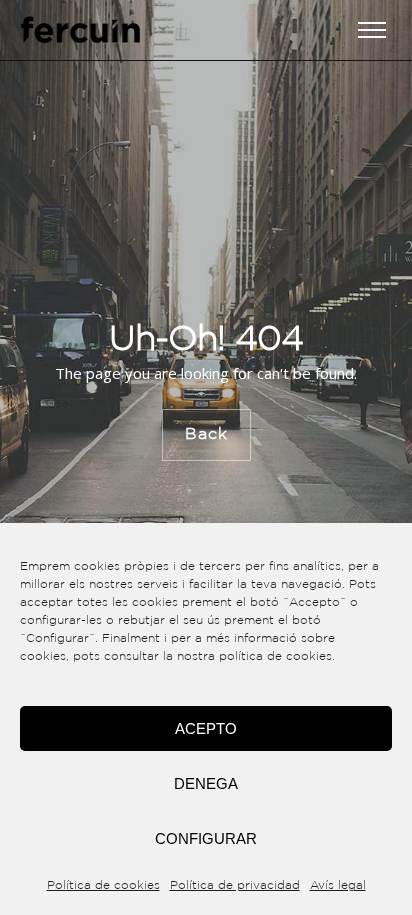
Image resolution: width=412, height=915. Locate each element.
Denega (206, 783)
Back (206, 433)
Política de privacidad (235, 885)
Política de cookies (103, 885)
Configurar (206, 838)
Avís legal (338, 885)
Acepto (206, 728)
